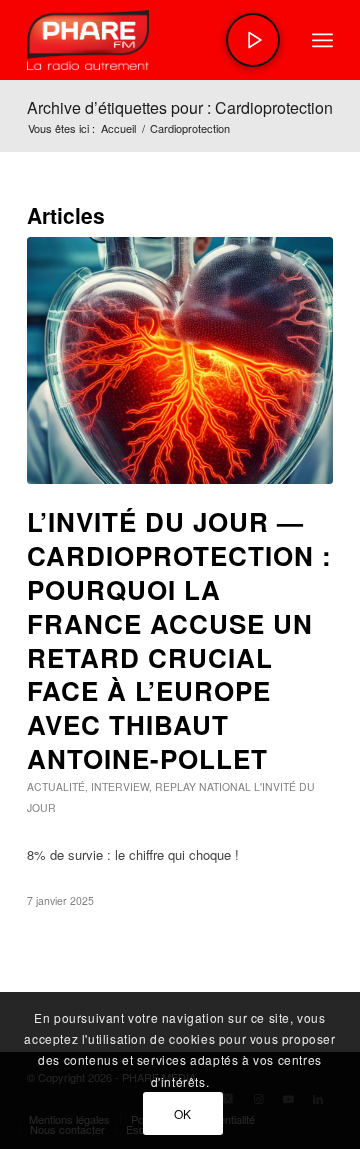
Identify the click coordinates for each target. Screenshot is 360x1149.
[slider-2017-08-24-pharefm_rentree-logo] (149, 40)
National (225, 786)
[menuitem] (322, 40)
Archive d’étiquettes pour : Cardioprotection (180, 107)
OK (183, 1113)
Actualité (56, 786)
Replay (175, 786)
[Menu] (322, 40)
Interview (120, 786)
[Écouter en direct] (253, 40)
